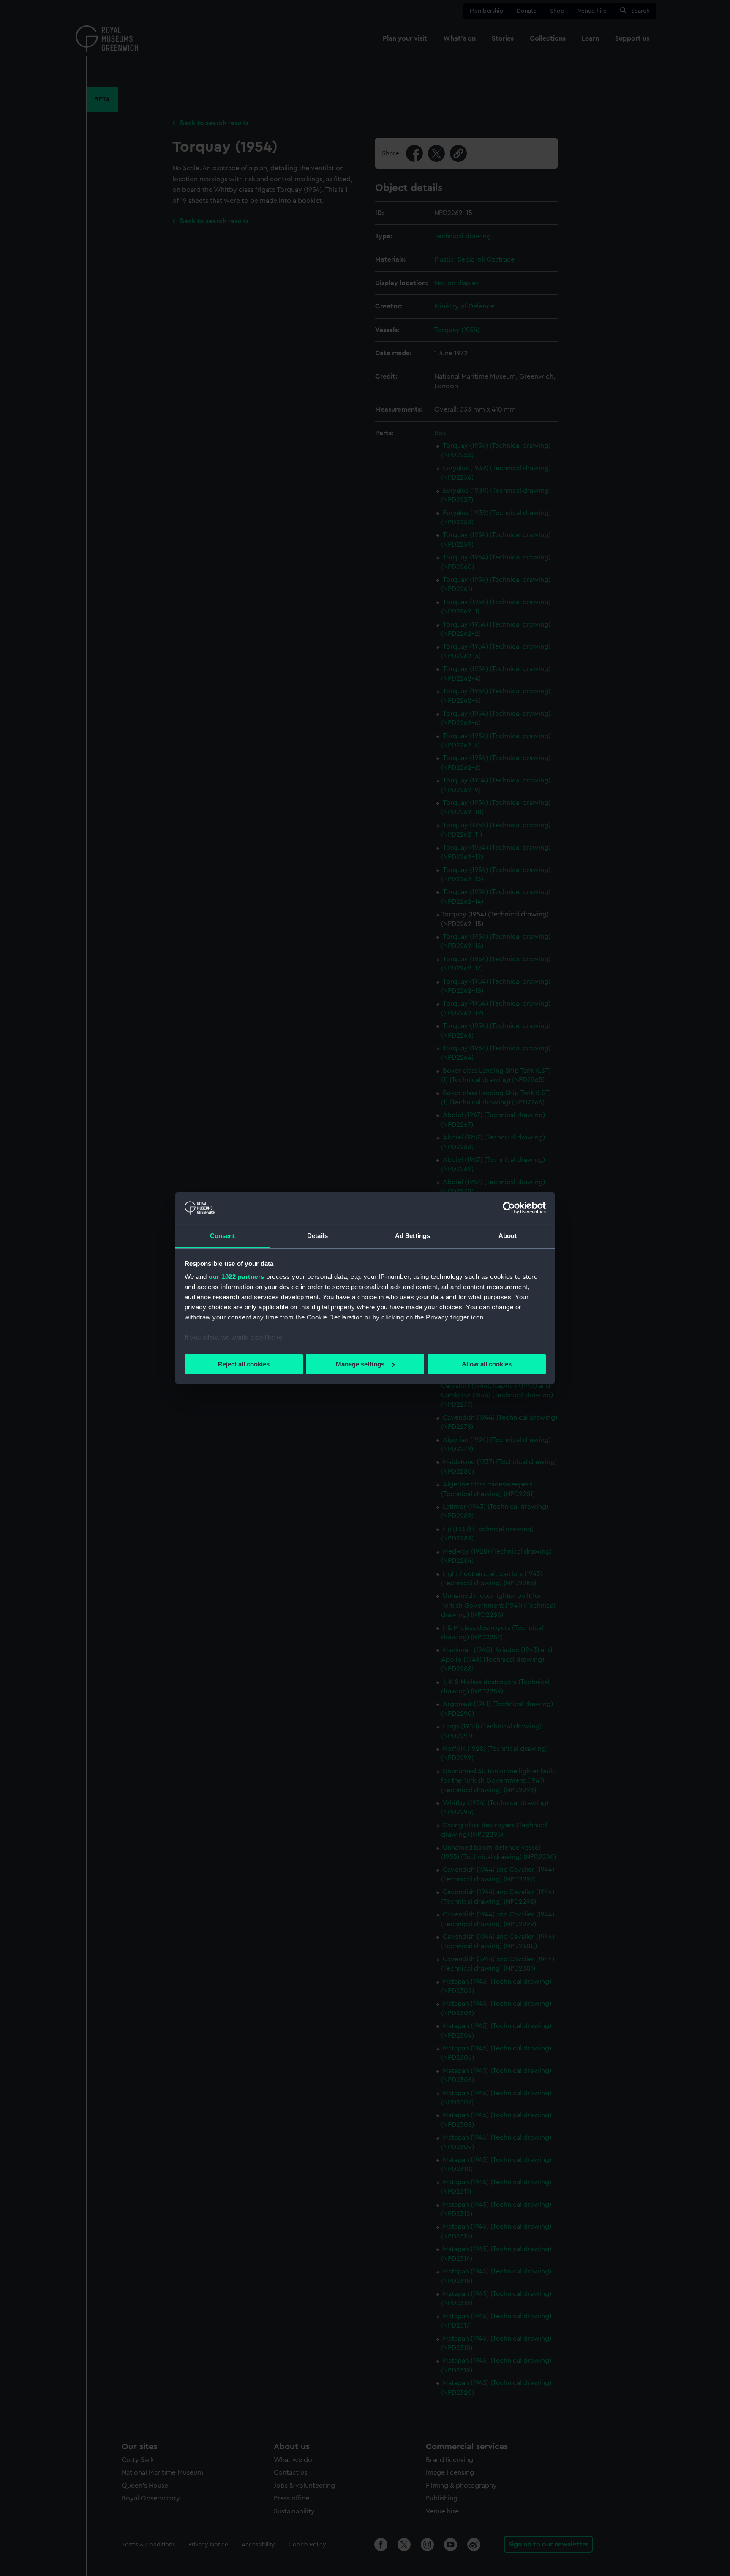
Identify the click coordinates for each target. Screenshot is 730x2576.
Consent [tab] (223, 1236)
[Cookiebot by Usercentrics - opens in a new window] (509, 1208)
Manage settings (360, 1364)
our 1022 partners (237, 1277)
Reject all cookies (244, 1364)
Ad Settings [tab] (413, 1236)
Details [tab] (317, 1236)
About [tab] (508, 1236)
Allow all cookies (487, 1364)
